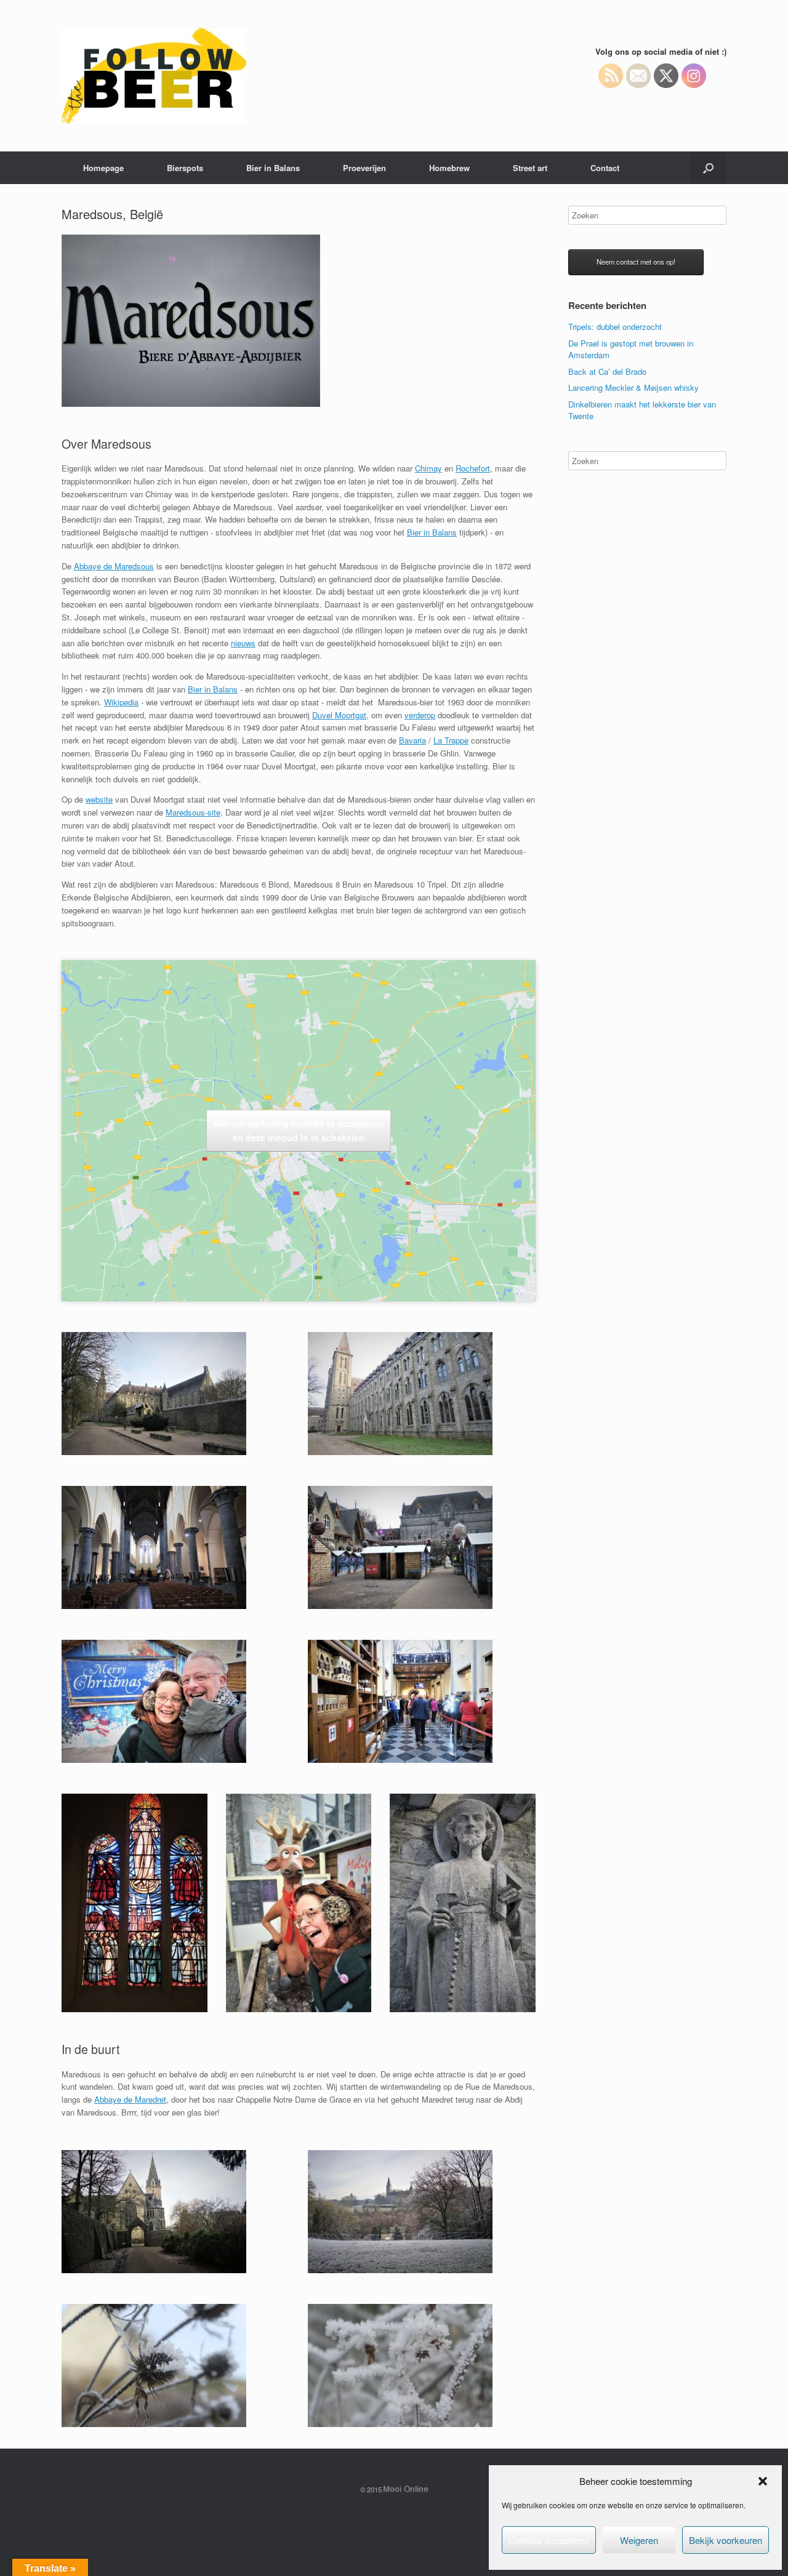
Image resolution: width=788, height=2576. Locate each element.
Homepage (103, 168)
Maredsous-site (193, 812)
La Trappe (451, 740)
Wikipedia (121, 702)
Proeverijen (364, 168)
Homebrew (449, 168)
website (99, 799)
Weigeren (639, 2540)
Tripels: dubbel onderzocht (615, 327)
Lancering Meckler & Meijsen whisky (633, 387)
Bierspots (185, 168)
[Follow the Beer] (154, 76)
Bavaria (412, 740)
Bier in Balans (273, 168)
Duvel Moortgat (339, 715)
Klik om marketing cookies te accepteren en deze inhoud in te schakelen (299, 1130)
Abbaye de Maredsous (114, 566)
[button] (763, 2481)
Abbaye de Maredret (130, 2099)
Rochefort (473, 468)
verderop (420, 715)
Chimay (428, 468)
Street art (530, 168)
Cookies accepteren (549, 2540)
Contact (605, 168)
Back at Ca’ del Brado (607, 371)
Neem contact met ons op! (636, 262)
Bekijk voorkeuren (726, 2540)
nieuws (243, 643)
